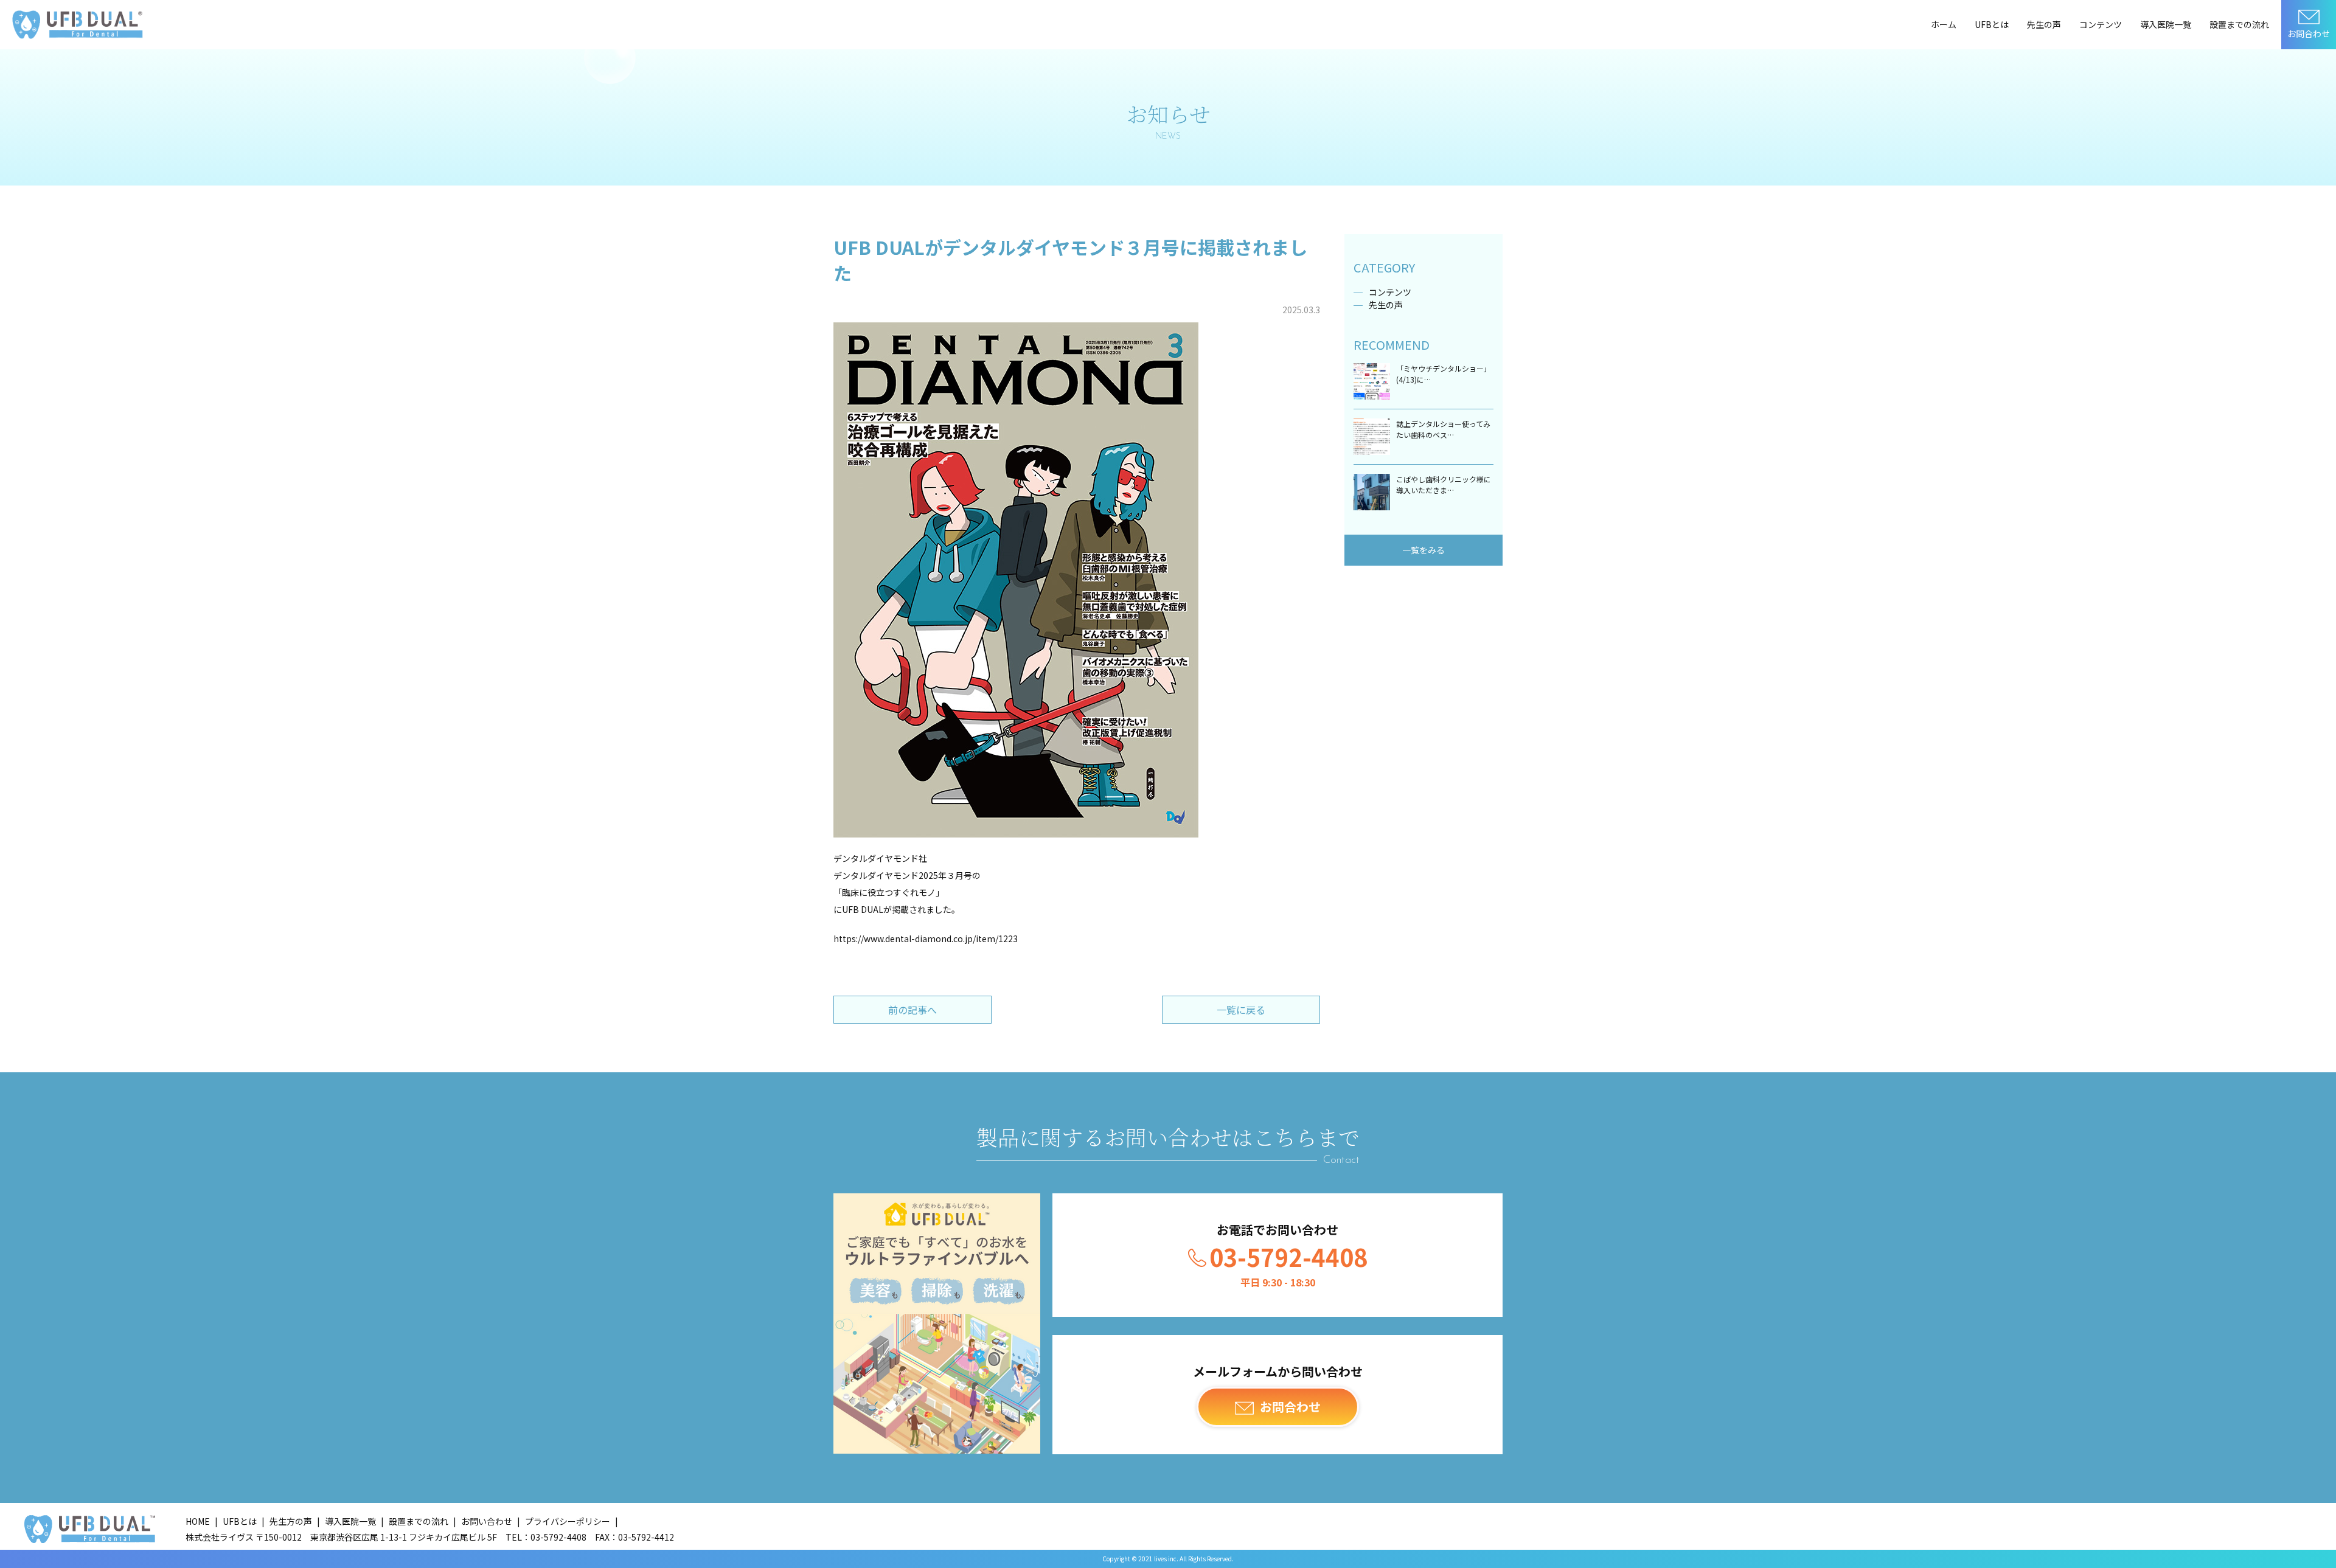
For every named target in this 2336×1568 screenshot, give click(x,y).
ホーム (1944, 24)
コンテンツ (2101, 24)
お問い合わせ (487, 1521)
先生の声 (2044, 24)
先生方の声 (291, 1521)
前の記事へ (912, 1010)
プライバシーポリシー (568, 1521)
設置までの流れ (2239, 24)
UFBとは (1992, 24)
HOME (198, 1521)
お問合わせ (2309, 33)
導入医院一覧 (2166, 24)
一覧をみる (1423, 550)
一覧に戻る (1241, 1010)
